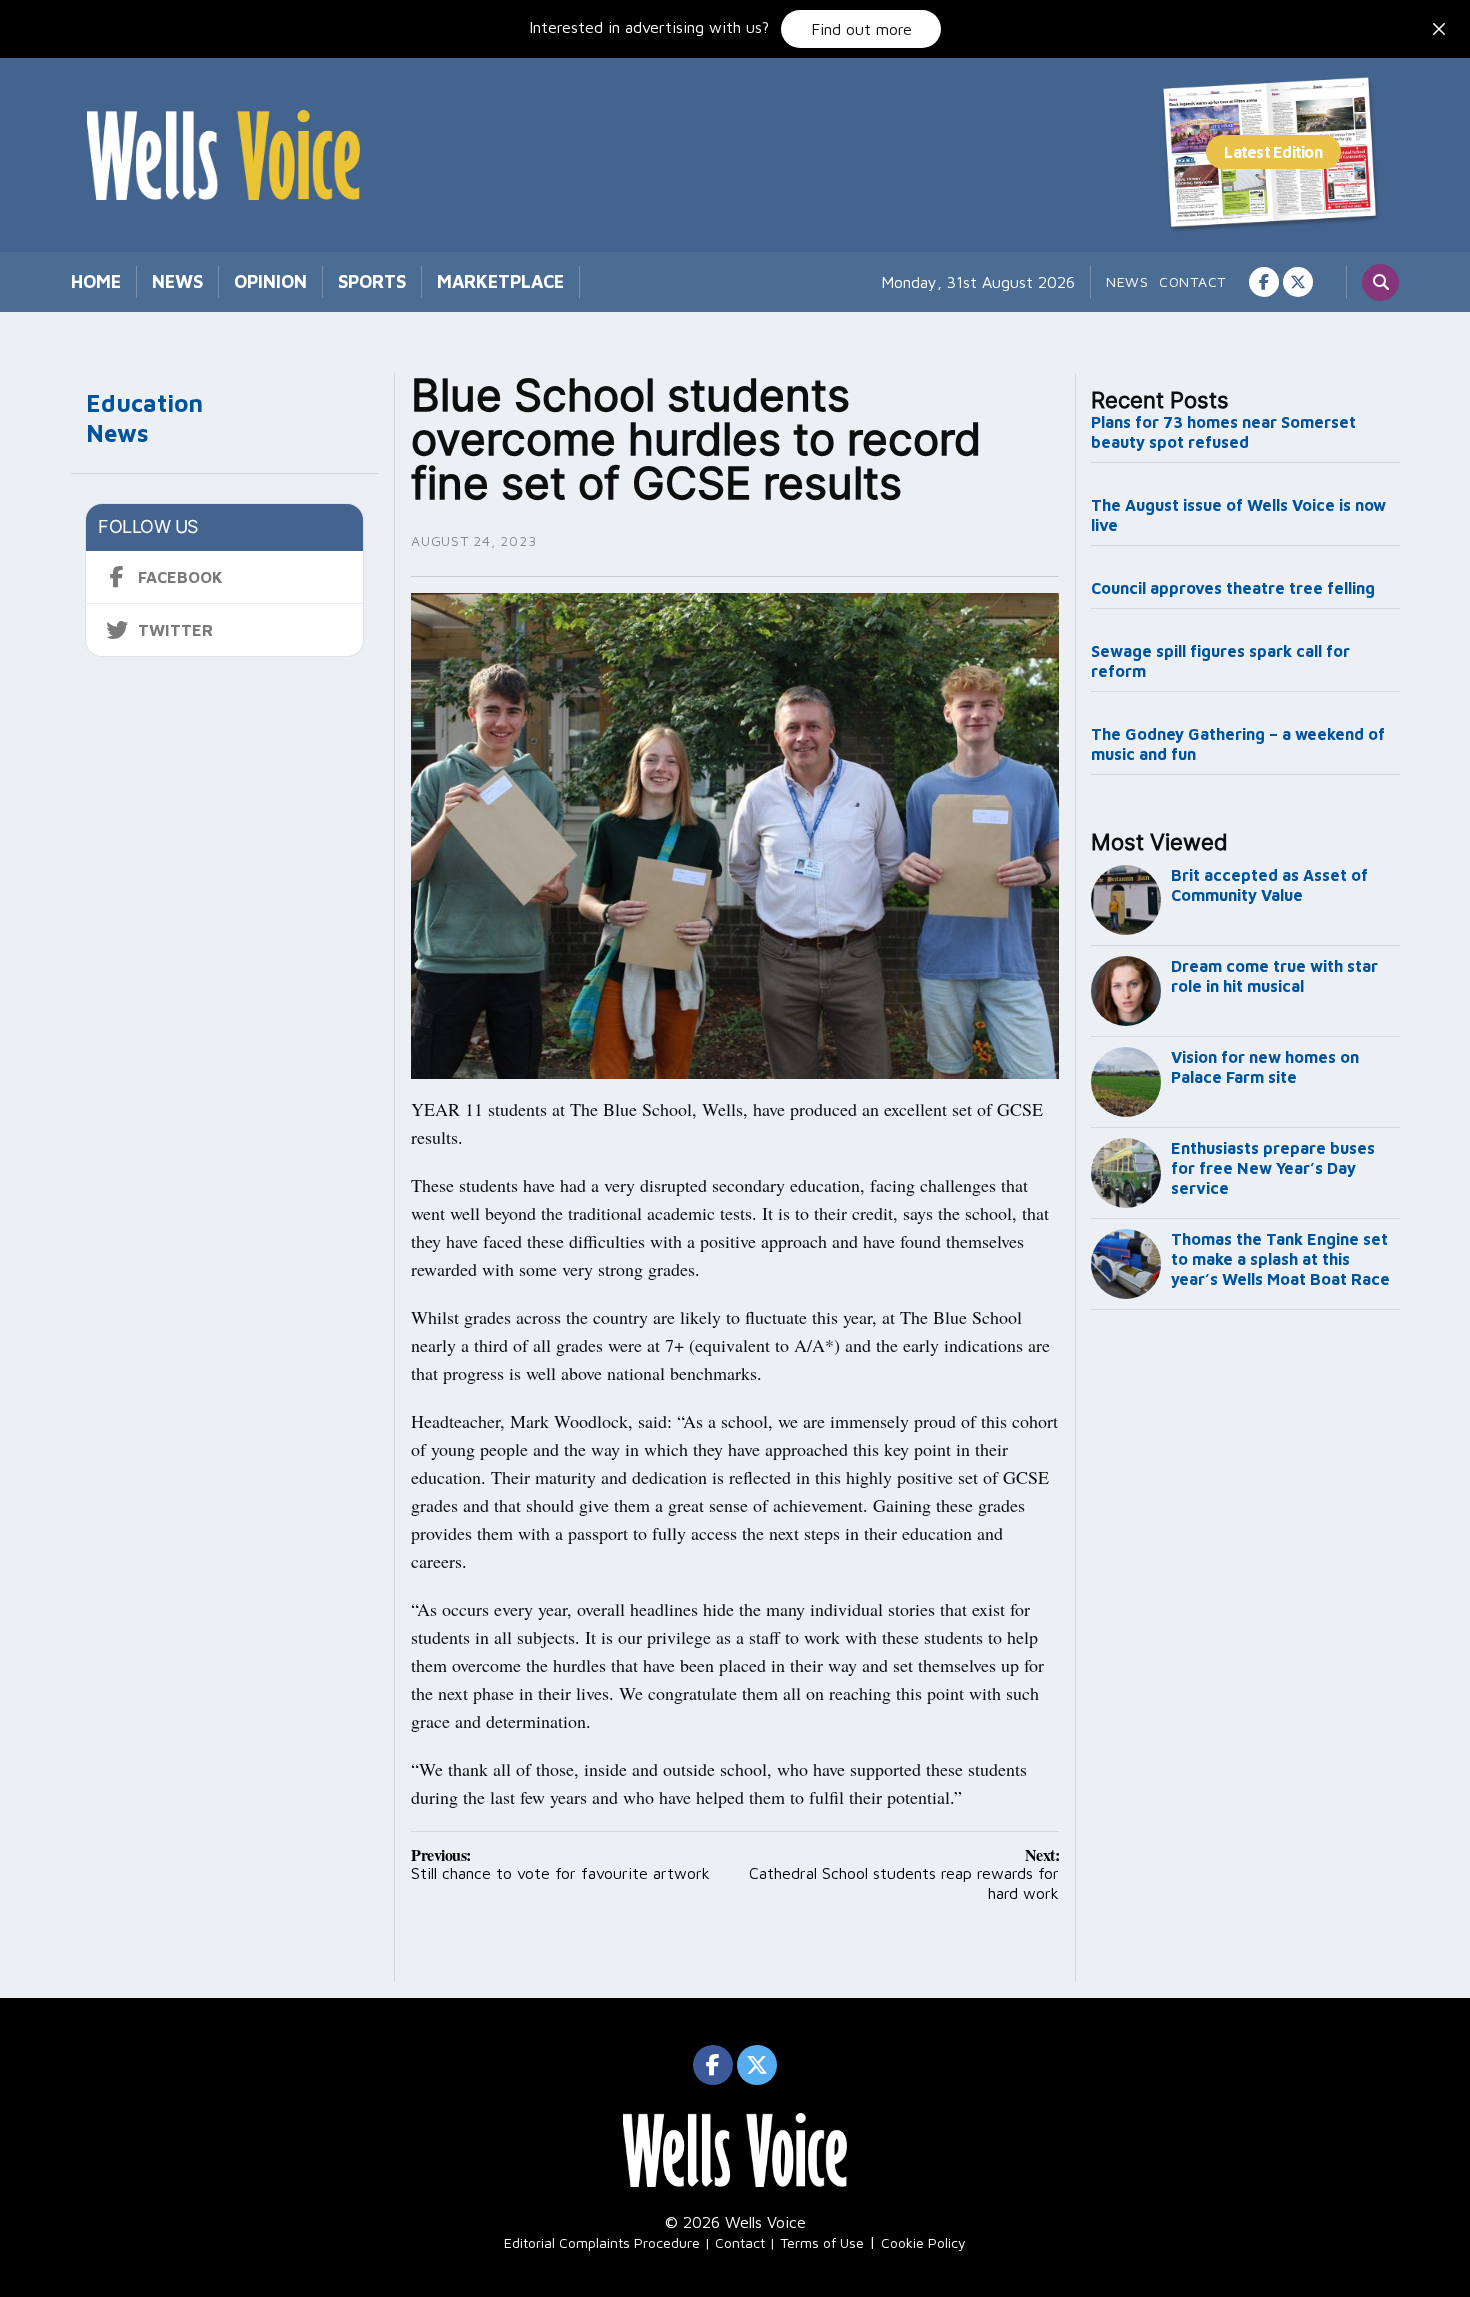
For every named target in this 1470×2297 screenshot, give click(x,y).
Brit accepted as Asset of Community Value (1269, 885)
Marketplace (500, 281)
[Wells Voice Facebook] (1264, 282)
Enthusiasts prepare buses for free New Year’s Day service (1273, 1168)
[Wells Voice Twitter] (1298, 282)
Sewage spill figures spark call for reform (1220, 661)
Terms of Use (822, 2242)
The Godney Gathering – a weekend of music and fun (1238, 744)
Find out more (861, 29)
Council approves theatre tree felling (1233, 588)
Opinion (270, 281)
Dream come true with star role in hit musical (1274, 976)
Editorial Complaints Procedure (602, 2242)
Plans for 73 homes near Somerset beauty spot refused (1223, 432)
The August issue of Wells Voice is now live (1238, 515)
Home (96, 281)
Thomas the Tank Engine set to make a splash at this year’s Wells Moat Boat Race (1280, 1259)
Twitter (175, 630)
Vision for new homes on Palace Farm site (1265, 1067)
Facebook (180, 577)
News (177, 281)
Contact (1192, 281)
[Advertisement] (1246, 1650)
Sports (372, 281)
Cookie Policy (923, 2242)
